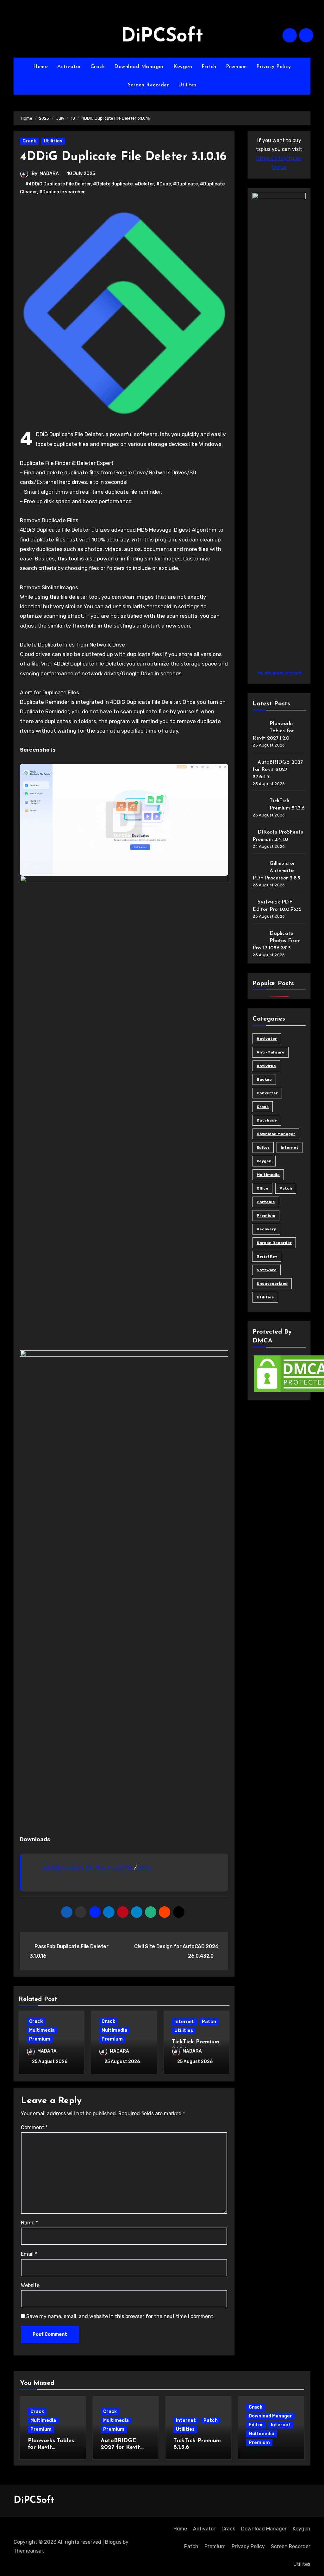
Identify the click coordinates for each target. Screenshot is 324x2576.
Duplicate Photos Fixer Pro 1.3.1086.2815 (276, 941)
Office (262, 1188)
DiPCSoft (162, 37)
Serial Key (267, 1256)
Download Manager (139, 67)
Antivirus (266, 1066)
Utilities (53, 141)
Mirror (144, 1868)
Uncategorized (272, 1284)
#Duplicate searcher (62, 192)
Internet (184, 2022)
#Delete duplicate (113, 184)
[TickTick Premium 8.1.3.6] (259, 803)
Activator (69, 67)
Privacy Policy (274, 67)
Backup (264, 1079)
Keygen (183, 67)
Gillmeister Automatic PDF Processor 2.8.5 (276, 871)
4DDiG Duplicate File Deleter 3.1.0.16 (87, 1868)
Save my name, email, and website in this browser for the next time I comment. (120, 2316)
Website (30, 2285)
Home (40, 67)
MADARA (49, 174)
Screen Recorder (149, 85)
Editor (263, 1147)
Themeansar (28, 2551)
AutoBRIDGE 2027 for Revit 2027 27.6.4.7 (278, 770)
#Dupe (164, 184)
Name (29, 2223)
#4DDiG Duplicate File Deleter (58, 184)
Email (29, 2254)
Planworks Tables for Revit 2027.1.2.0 (273, 731)
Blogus (113, 2542)
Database (267, 1120)
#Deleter (144, 184)
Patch (209, 67)
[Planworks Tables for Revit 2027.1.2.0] (259, 726)
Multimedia (42, 2030)
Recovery (266, 1229)
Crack (98, 67)
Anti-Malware (271, 1052)
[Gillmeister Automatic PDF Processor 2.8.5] (259, 866)
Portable (266, 1202)
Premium (237, 67)
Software (267, 1270)
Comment (34, 2127)
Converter (267, 1093)
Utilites (187, 85)
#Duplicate (185, 184)
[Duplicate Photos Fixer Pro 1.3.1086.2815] (259, 936)
